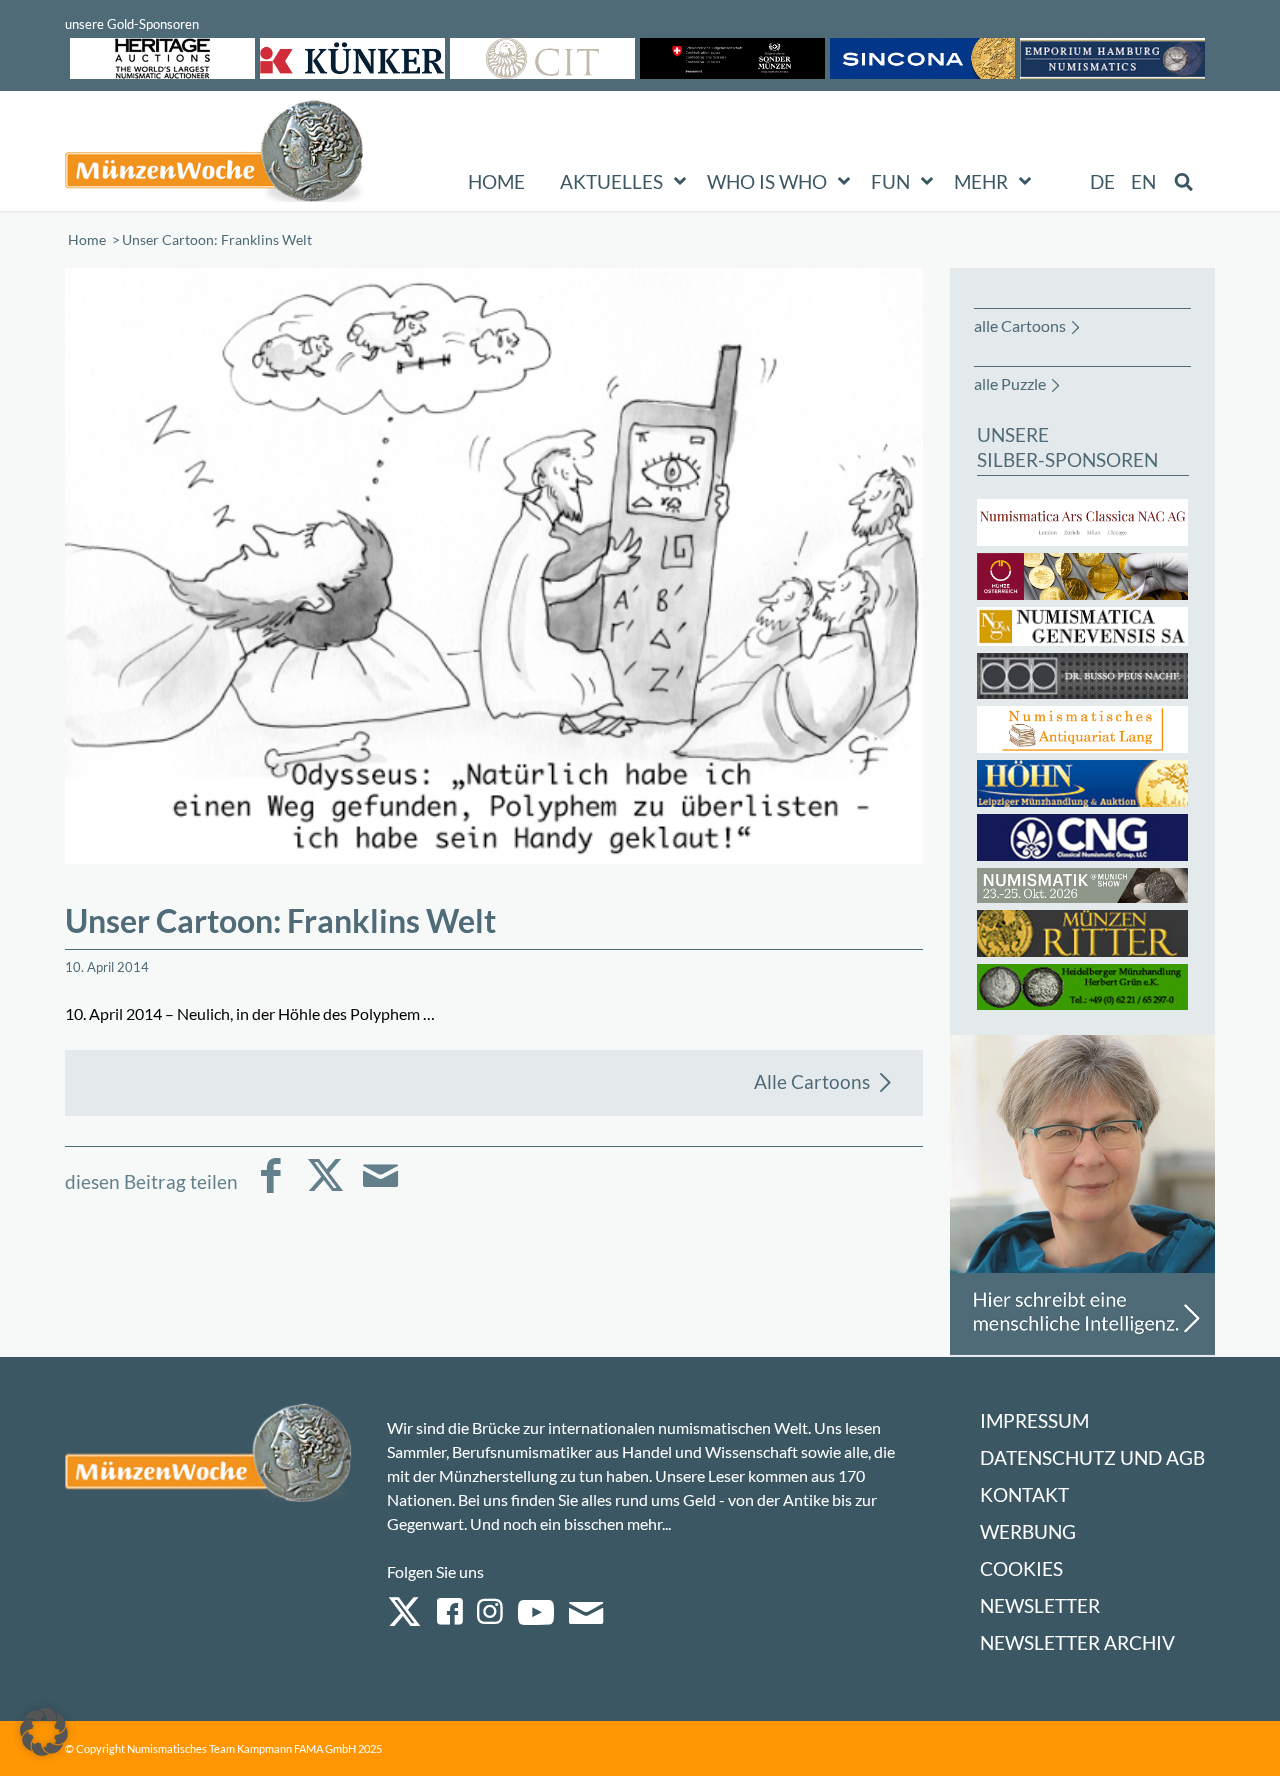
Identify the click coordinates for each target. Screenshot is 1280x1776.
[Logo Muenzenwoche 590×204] (215, 155)
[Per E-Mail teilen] (380, 1189)
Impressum (1034, 1420)
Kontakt (1024, 1494)
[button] (44, 1732)
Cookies (1021, 1568)
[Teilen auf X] (325, 1189)
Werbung (1028, 1531)
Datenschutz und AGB (1092, 1457)
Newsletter (1040, 1605)
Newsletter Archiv (1077, 1642)
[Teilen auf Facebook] (270, 1189)
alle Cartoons (1020, 325)
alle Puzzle (1010, 383)
